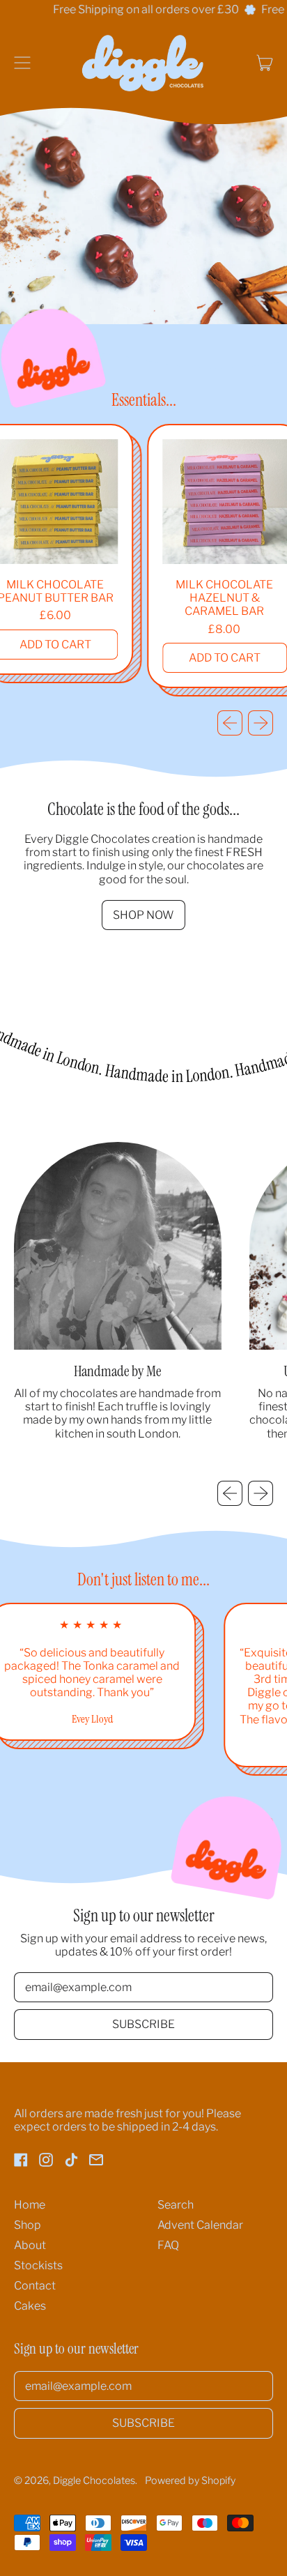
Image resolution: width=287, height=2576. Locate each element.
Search (176, 2205)
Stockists (38, 2265)
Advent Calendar (200, 2225)
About (30, 2245)
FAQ (168, 2245)
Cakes (30, 2306)
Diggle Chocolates (94, 2480)
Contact (35, 2286)
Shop (28, 2225)
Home (30, 2205)
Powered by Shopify (190, 2480)
